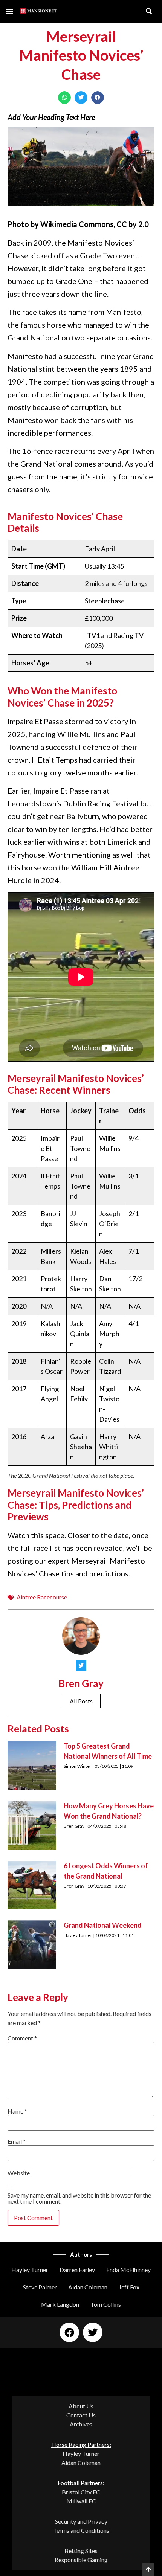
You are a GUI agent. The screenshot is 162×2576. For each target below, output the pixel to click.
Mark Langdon (60, 2304)
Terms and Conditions (81, 2530)
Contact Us (81, 2415)
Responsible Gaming (81, 2560)
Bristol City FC (81, 2492)
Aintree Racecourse (42, 1597)
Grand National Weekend (103, 1925)
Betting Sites (81, 2551)
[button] (9, 11)
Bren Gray (81, 1683)
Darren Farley (77, 2270)
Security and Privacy (81, 2521)
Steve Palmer (40, 2287)
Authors (81, 2254)
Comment (22, 2038)
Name (17, 2111)
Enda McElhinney (128, 2270)
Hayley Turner (30, 2270)
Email (17, 2141)
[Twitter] (93, 2332)
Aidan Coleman (88, 2287)
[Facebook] (69, 2332)
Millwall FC (81, 2501)
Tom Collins (106, 2304)
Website (19, 2173)
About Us (81, 2406)
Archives (81, 2424)
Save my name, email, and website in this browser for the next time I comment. (79, 2198)
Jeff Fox (129, 2287)
